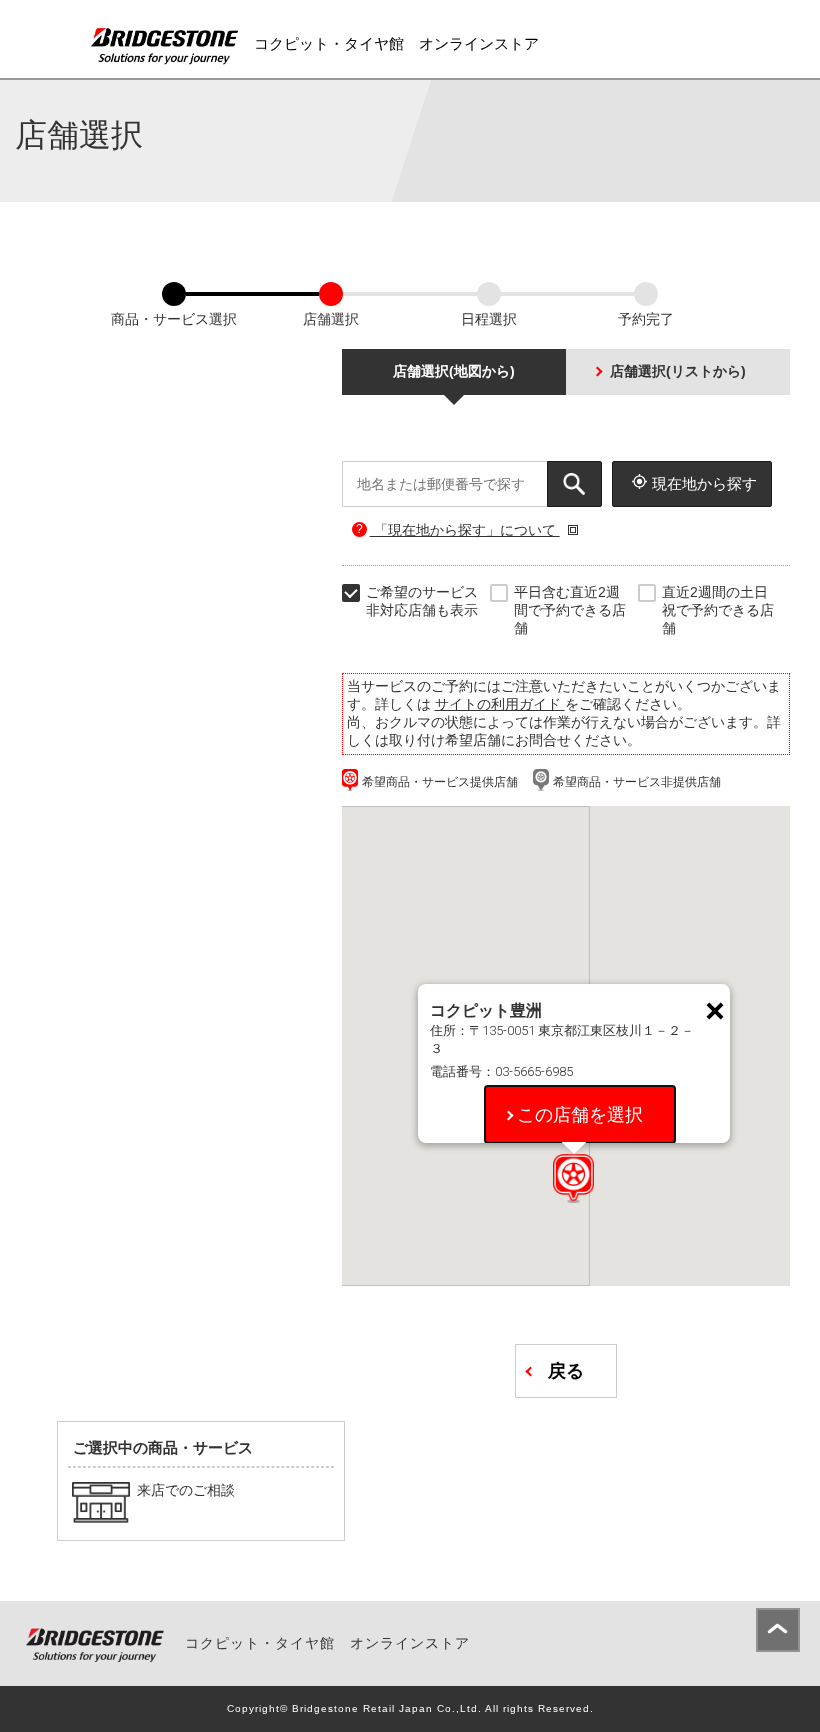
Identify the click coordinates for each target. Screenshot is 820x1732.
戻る (566, 1371)
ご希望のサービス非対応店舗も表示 (422, 601)
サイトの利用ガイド (500, 704)
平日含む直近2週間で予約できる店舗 (570, 610)
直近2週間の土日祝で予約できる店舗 (718, 610)
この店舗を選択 (580, 1114)
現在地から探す (704, 483)
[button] (573, 1178)
